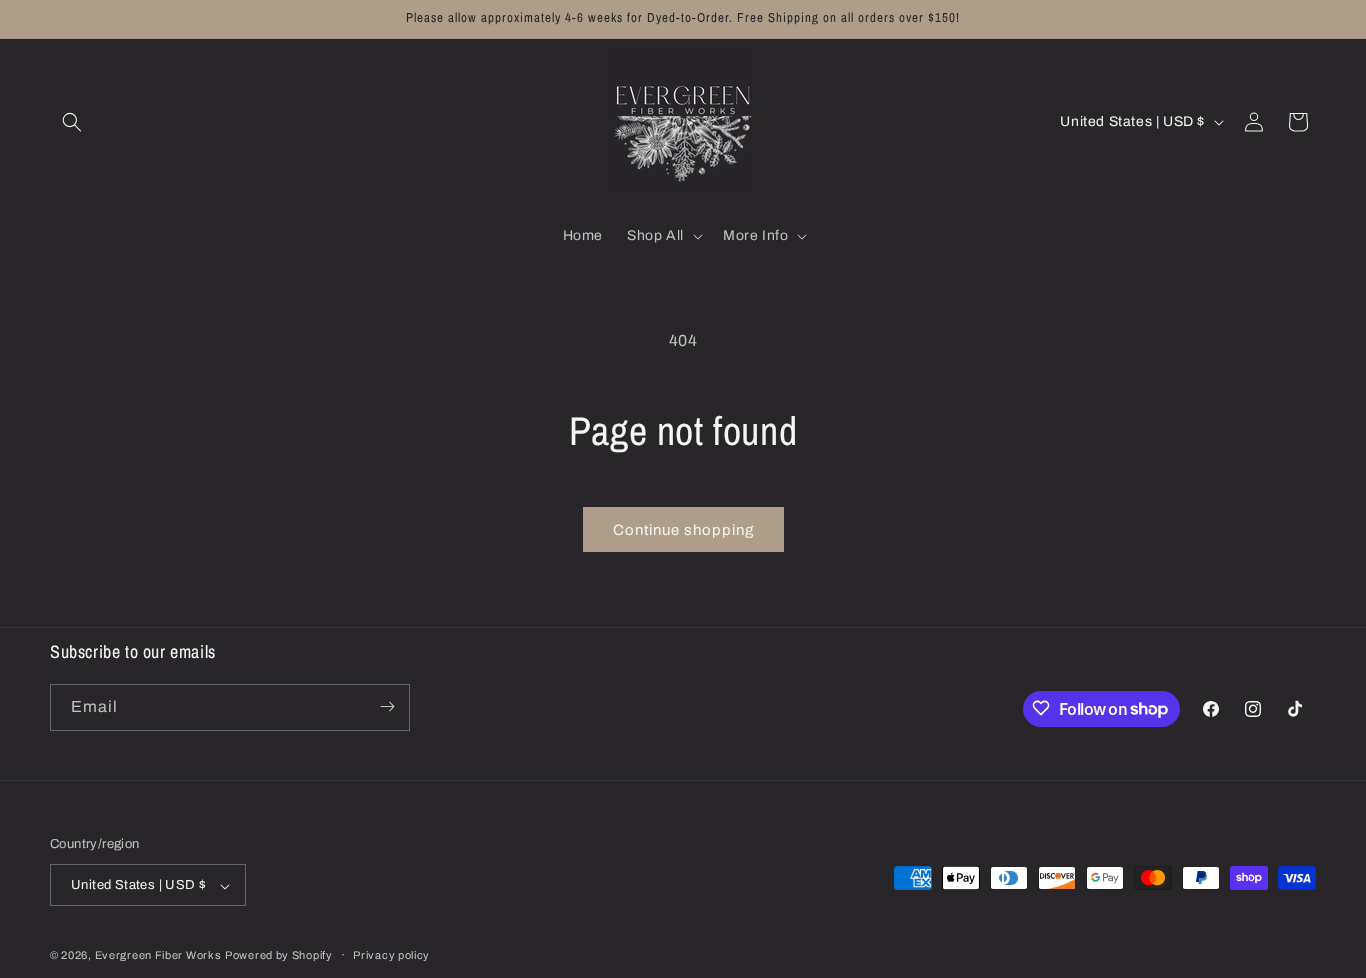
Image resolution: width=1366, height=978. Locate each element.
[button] (72, 122)
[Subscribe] (387, 706)
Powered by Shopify (279, 956)
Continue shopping (683, 530)
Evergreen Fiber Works (158, 956)
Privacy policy (391, 955)
